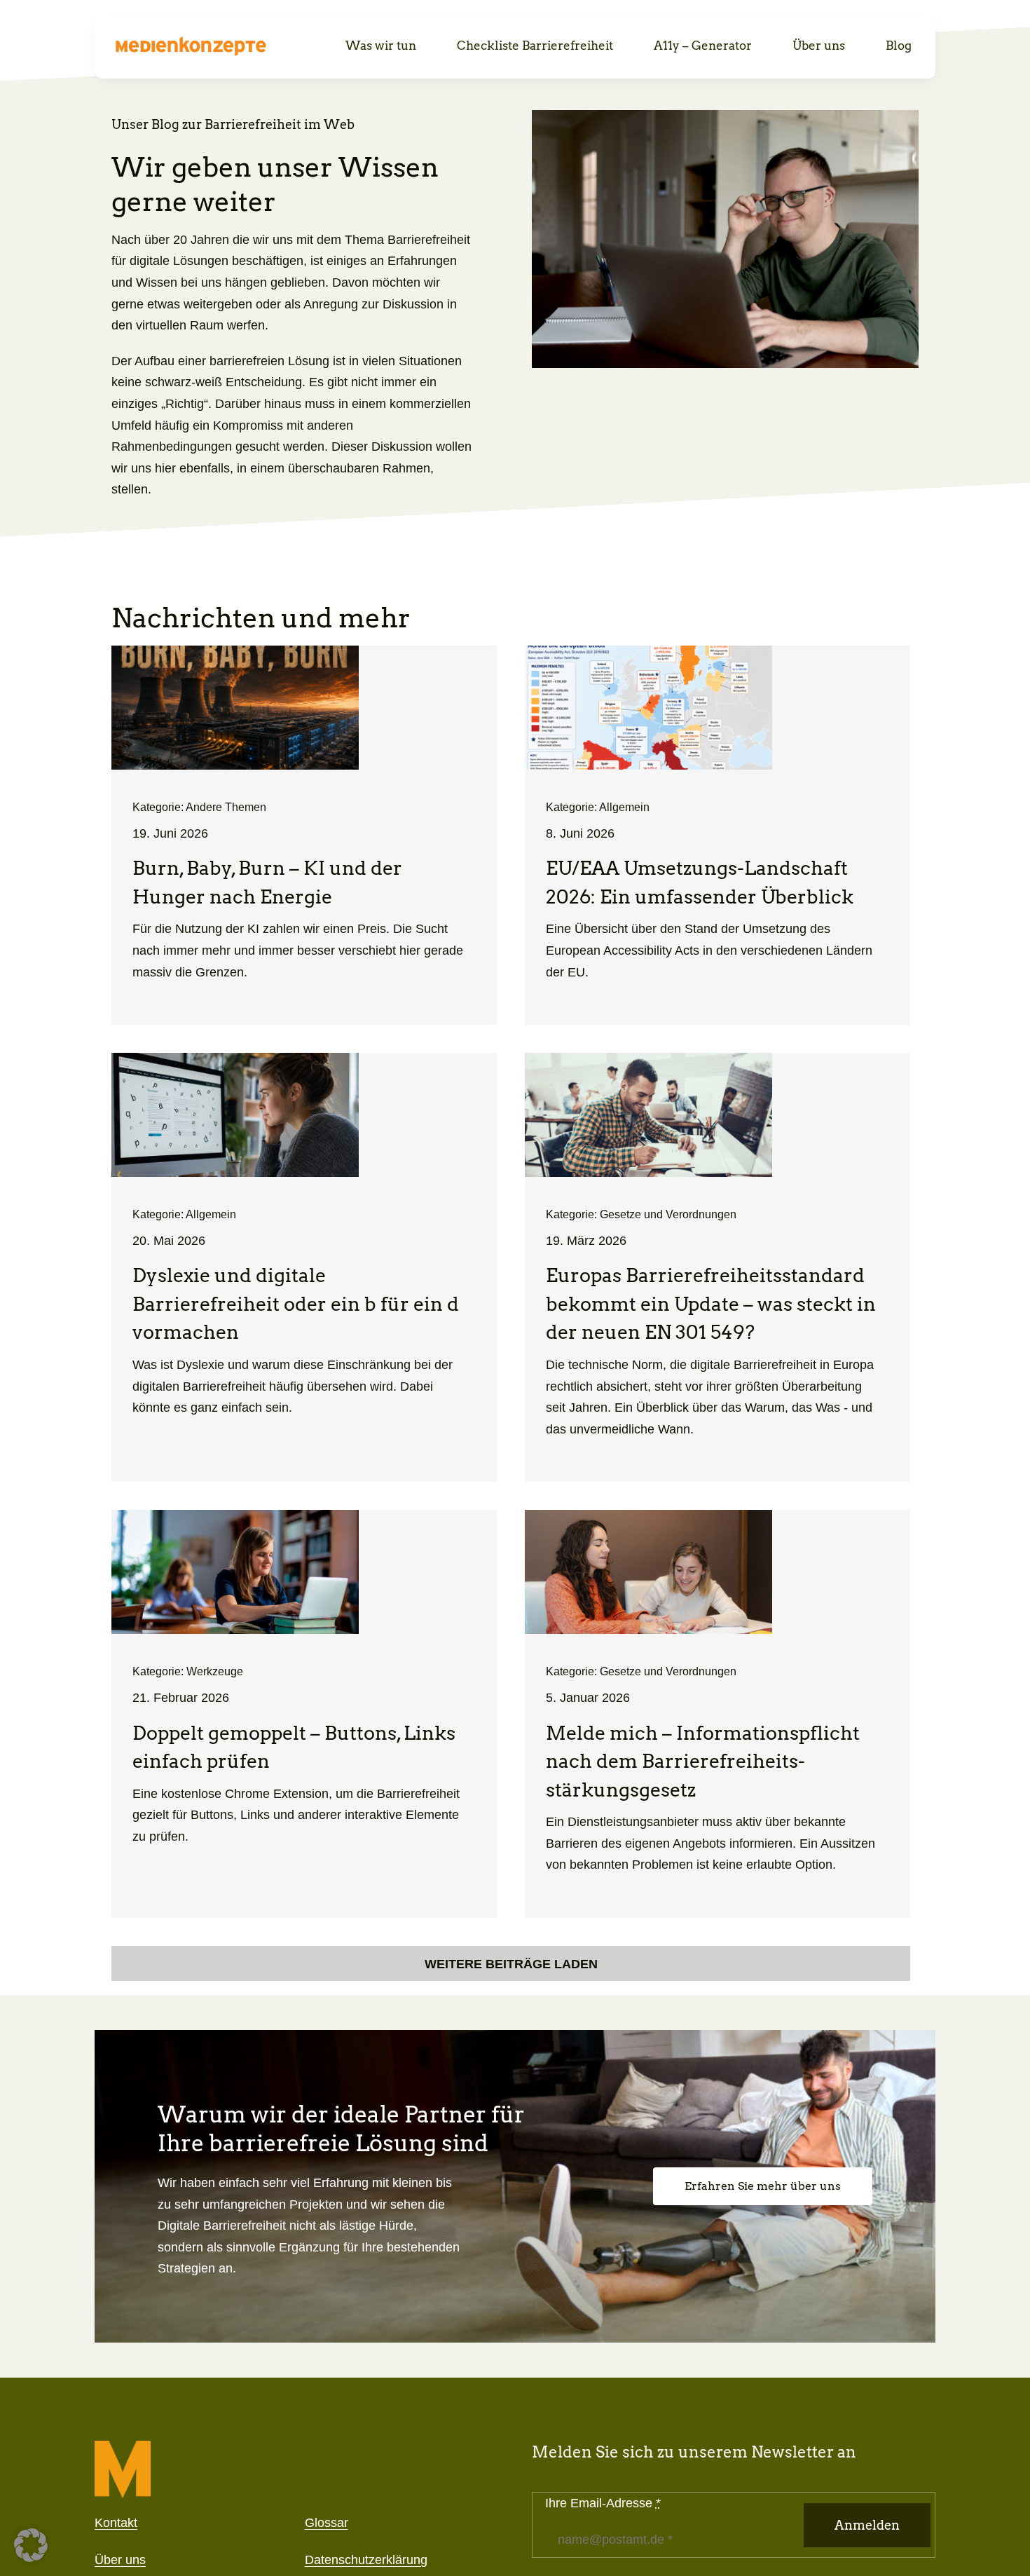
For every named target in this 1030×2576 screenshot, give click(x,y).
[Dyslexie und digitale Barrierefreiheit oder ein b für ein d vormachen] (304, 1267)
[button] (31, 2545)
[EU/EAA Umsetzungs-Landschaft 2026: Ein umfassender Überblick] (717, 835)
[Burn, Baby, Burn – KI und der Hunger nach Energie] (304, 835)
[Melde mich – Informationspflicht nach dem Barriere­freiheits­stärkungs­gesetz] (717, 1714)
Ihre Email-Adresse (603, 2503)
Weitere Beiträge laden (511, 1964)
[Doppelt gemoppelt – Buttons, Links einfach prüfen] (304, 1714)
